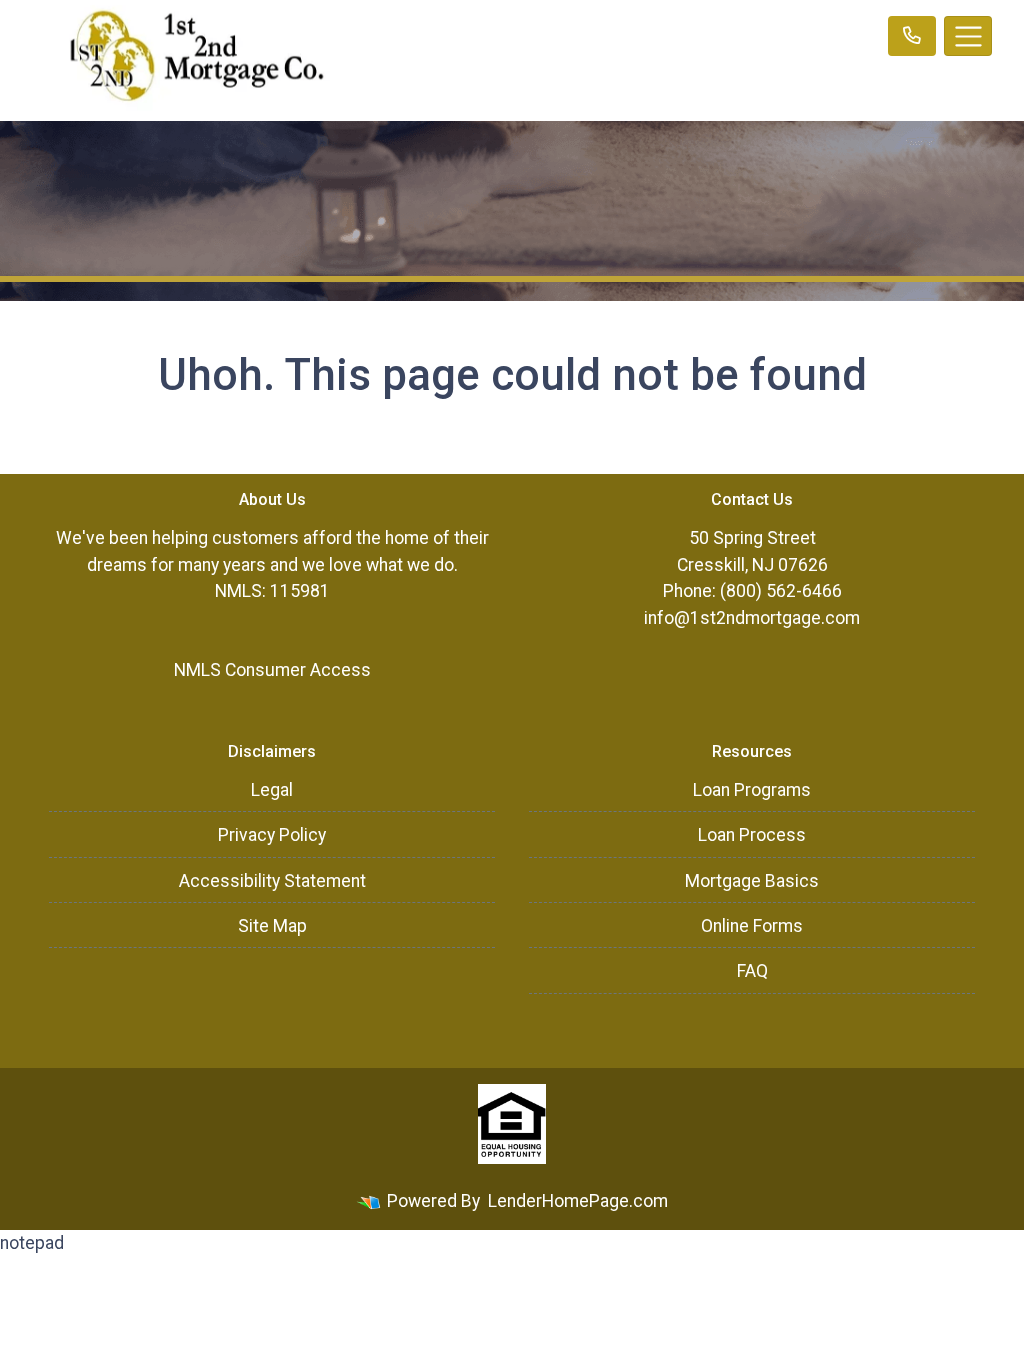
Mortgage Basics (752, 881)
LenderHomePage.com (578, 1201)
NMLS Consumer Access (272, 670)
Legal (272, 790)
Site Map (272, 926)
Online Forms (752, 926)
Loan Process (752, 835)
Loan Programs (752, 790)
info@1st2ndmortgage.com (752, 618)
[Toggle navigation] (968, 36)
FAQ (752, 971)
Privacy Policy (272, 835)
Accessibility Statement (272, 881)
